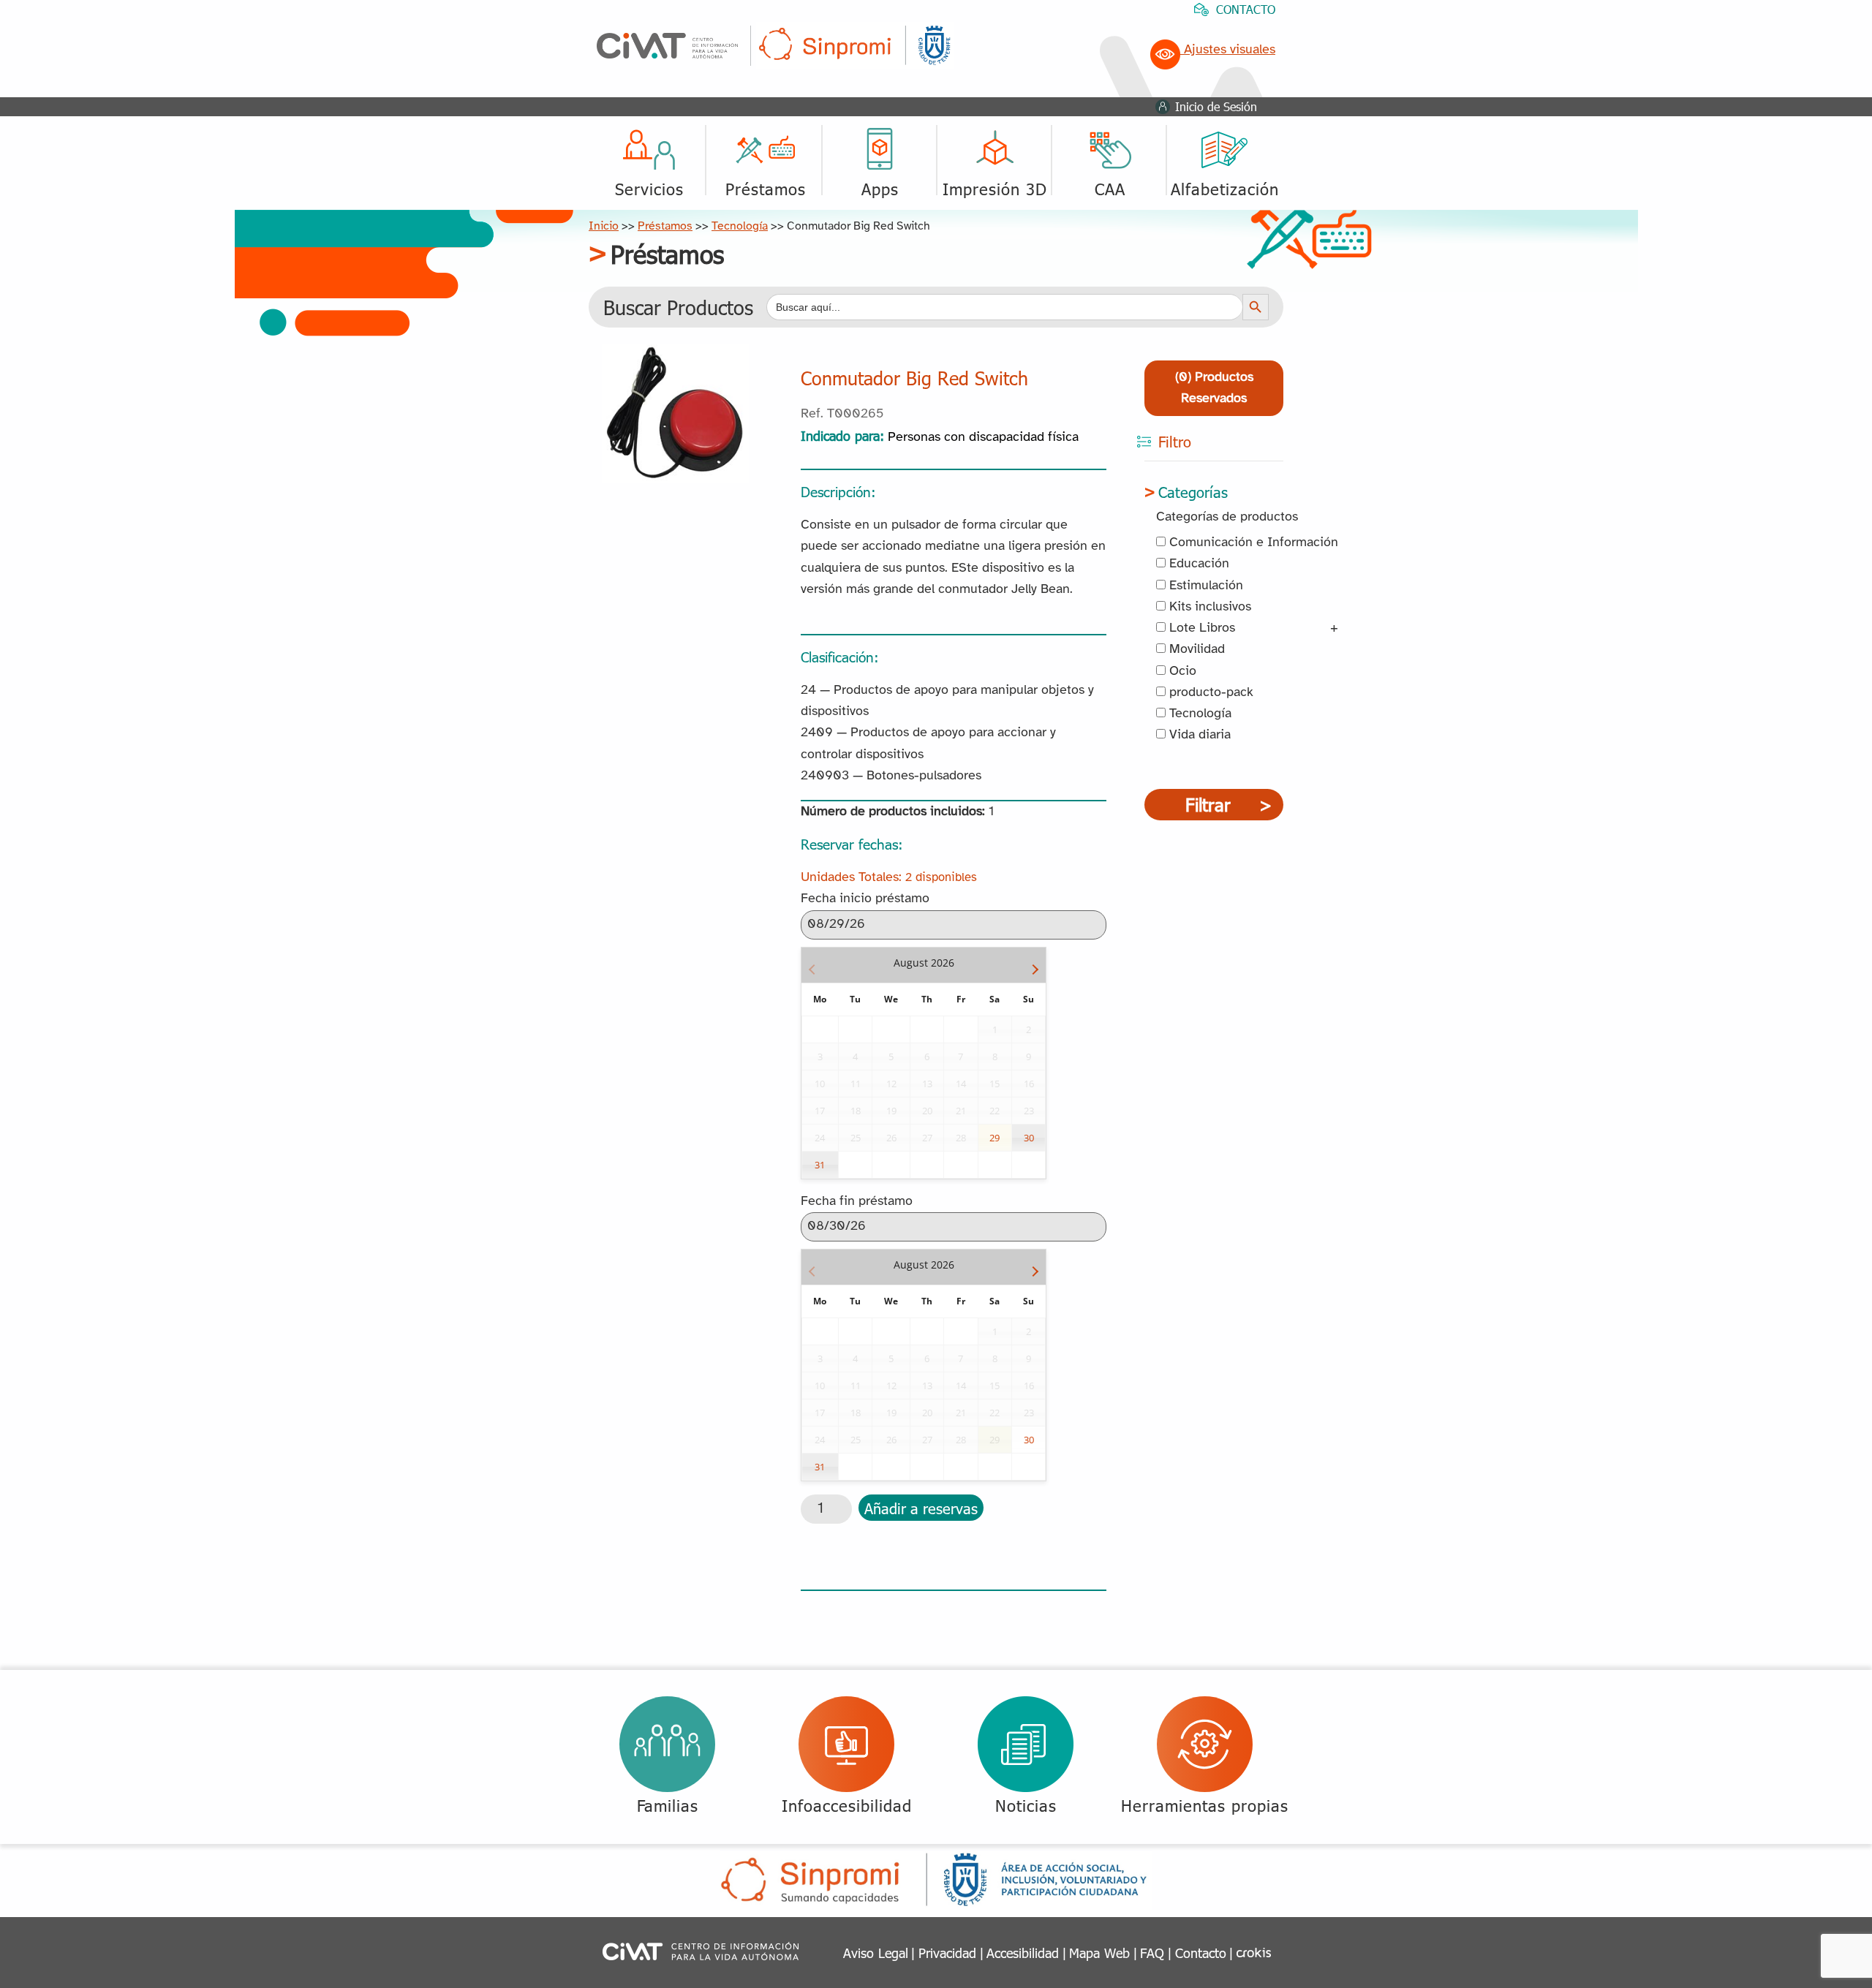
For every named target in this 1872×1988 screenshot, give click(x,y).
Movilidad (1195, 650)
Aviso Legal (876, 1953)
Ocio (1181, 672)
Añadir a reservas (921, 1508)
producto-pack (1209, 693)
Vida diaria (1198, 735)
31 (820, 1165)
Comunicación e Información (1252, 543)
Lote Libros (1200, 628)
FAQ (1152, 1953)
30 (1029, 1138)
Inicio (604, 226)
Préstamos (665, 226)
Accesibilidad (1023, 1953)
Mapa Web (1099, 1953)
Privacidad (947, 1953)
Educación (1197, 564)
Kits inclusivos (1208, 607)
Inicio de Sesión (1216, 106)
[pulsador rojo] (675, 355)
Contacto (1201, 1953)
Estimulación (1204, 586)
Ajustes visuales (1228, 50)
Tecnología (740, 226)
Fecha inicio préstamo (865, 899)
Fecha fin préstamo (857, 1202)
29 (994, 1138)
